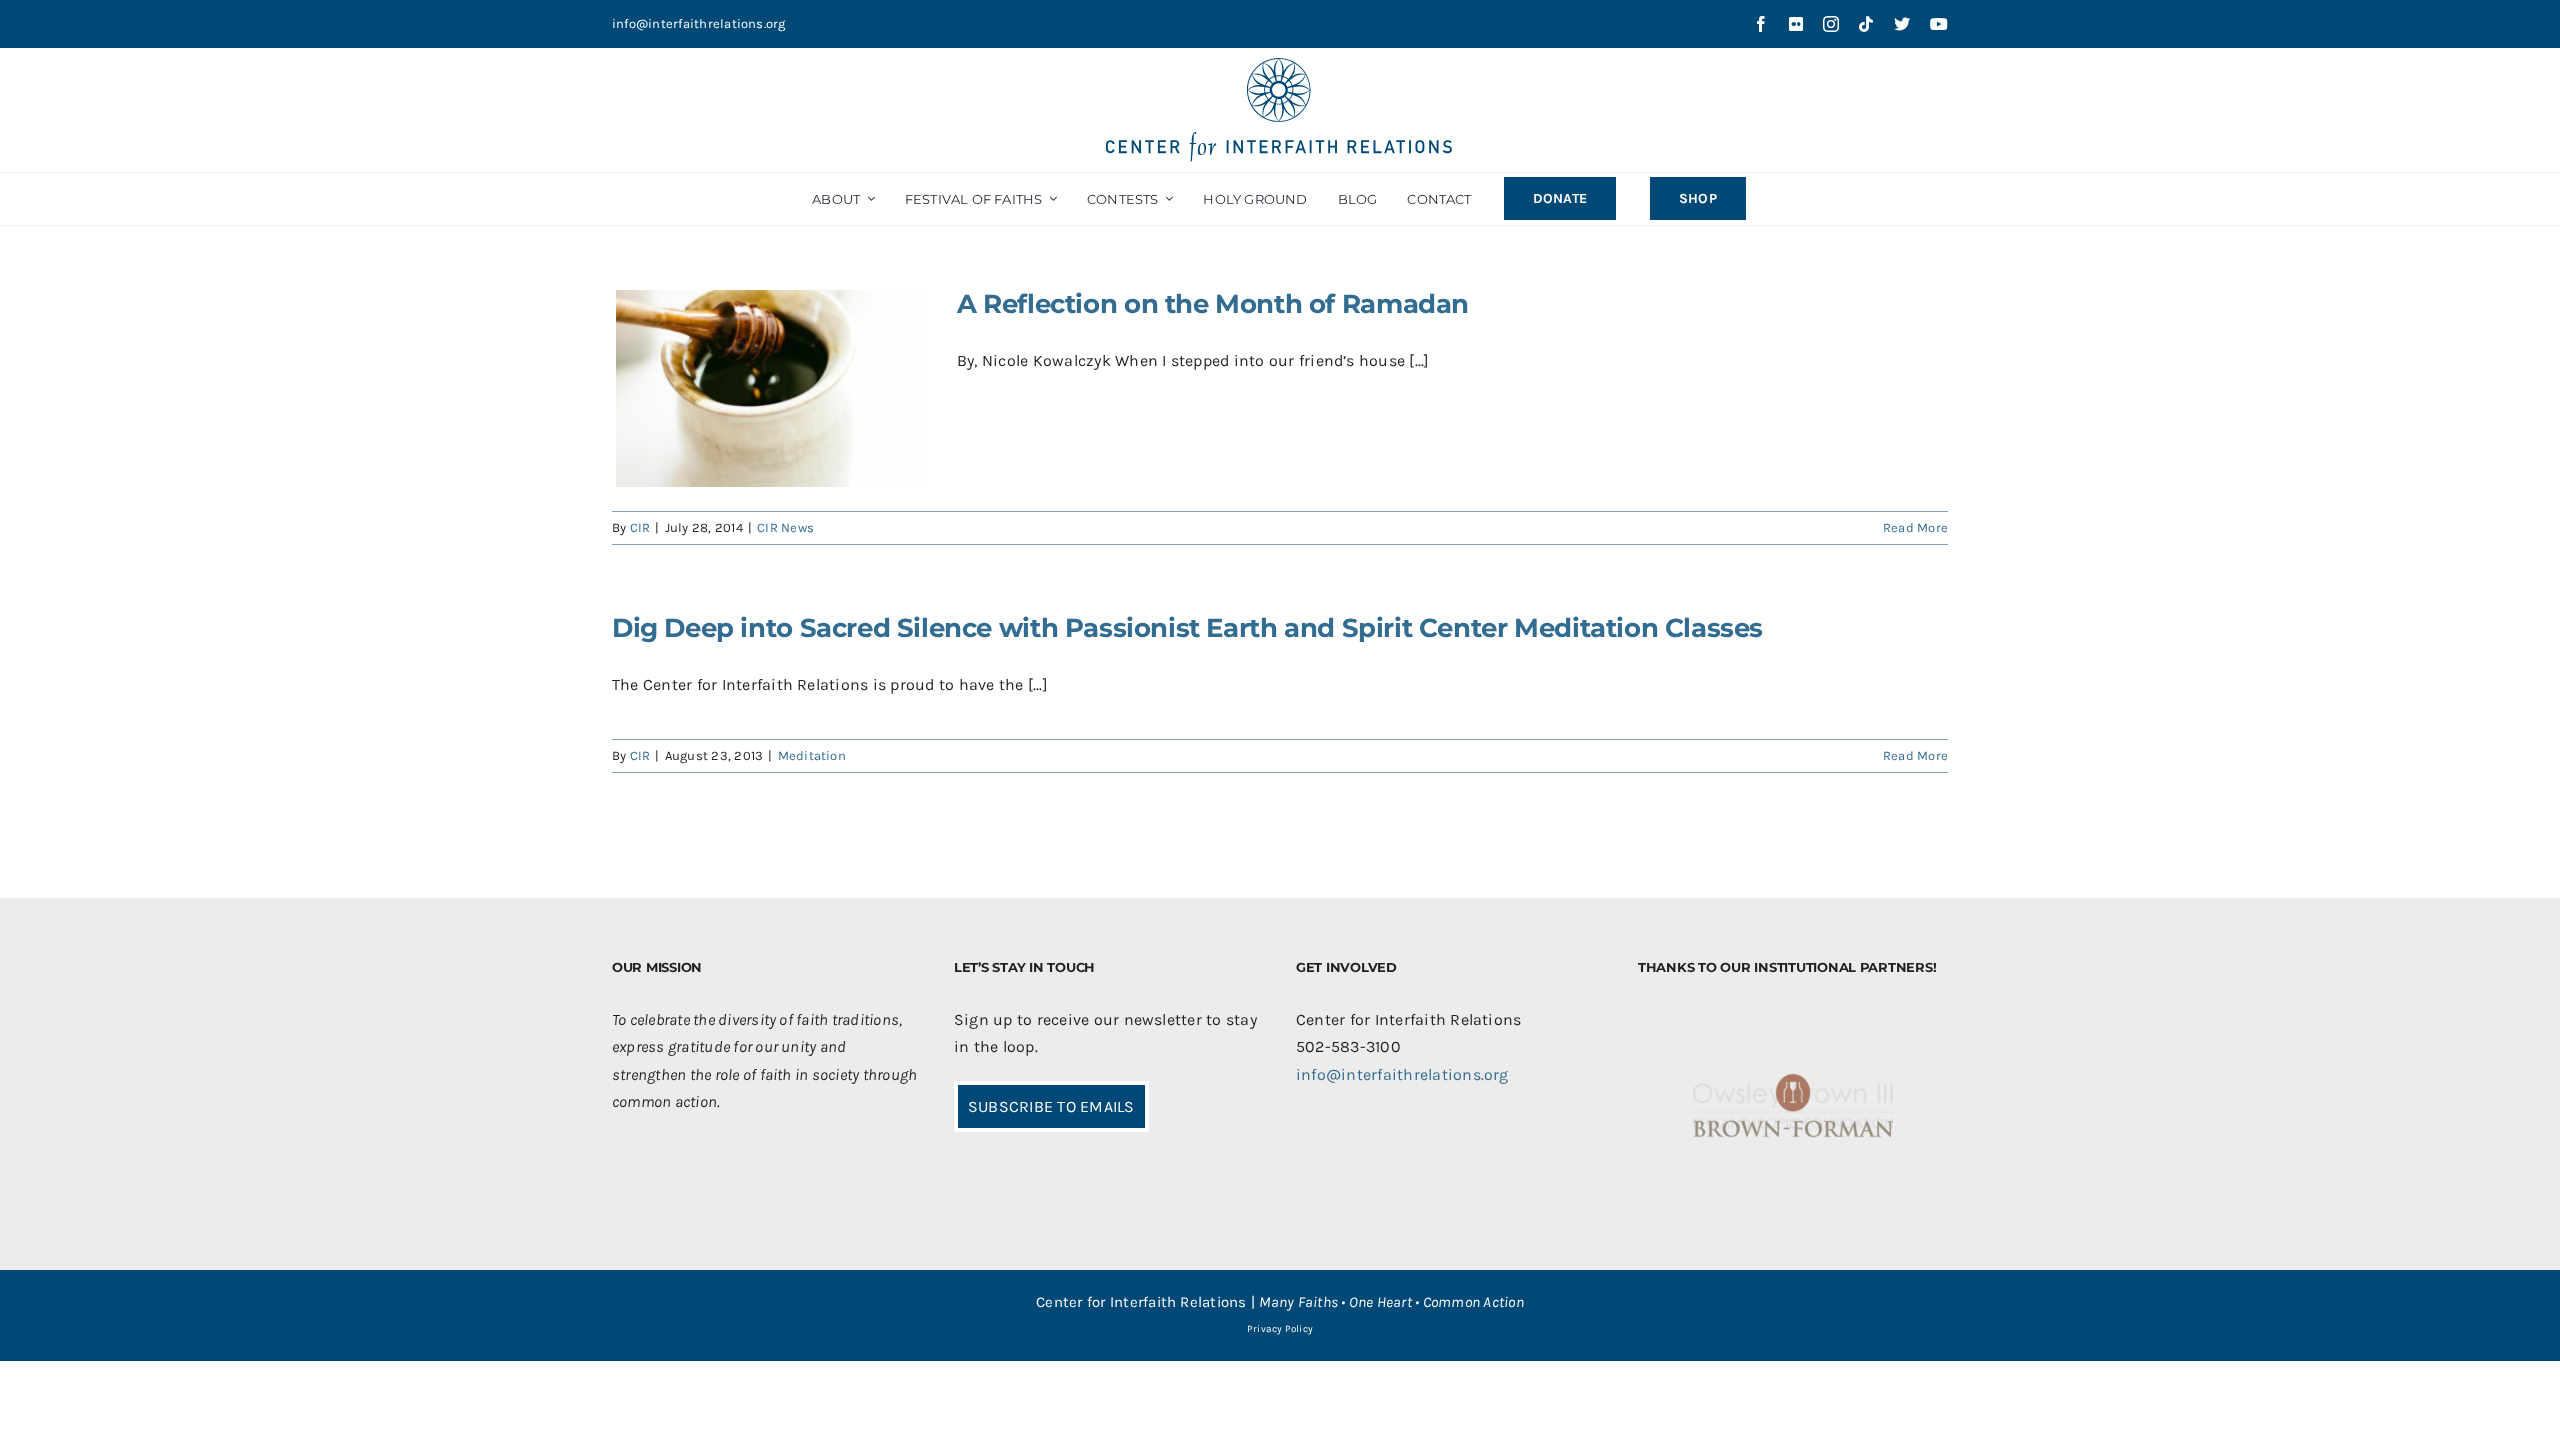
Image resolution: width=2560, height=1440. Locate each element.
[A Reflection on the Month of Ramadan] (772, 388)
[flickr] (1796, 24)
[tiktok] (1866, 24)
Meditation (812, 755)
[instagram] (1831, 24)
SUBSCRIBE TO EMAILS (1051, 1106)
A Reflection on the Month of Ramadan (1213, 304)
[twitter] (1902, 24)
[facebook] (1761, 24)
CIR (640, 527)
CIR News (785, 527)
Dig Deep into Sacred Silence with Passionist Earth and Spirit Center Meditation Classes (1187, 628)
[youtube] (1939, 24)
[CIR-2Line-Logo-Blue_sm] (1280, 65)
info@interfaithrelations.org (699, 23)
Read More (1915, 527)
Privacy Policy (1280, 1329)
